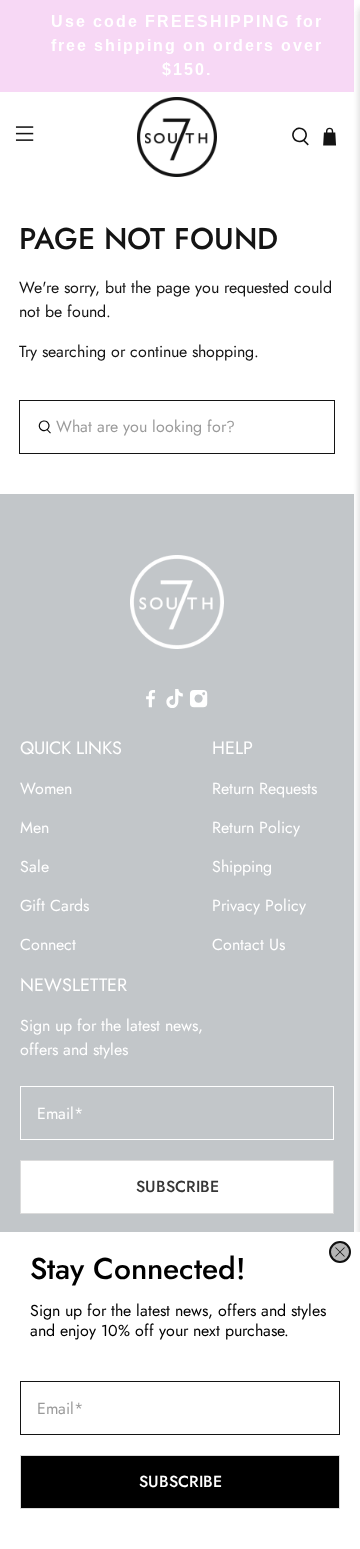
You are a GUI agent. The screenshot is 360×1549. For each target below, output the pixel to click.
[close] (340, 1252)
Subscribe (180, 1481)
